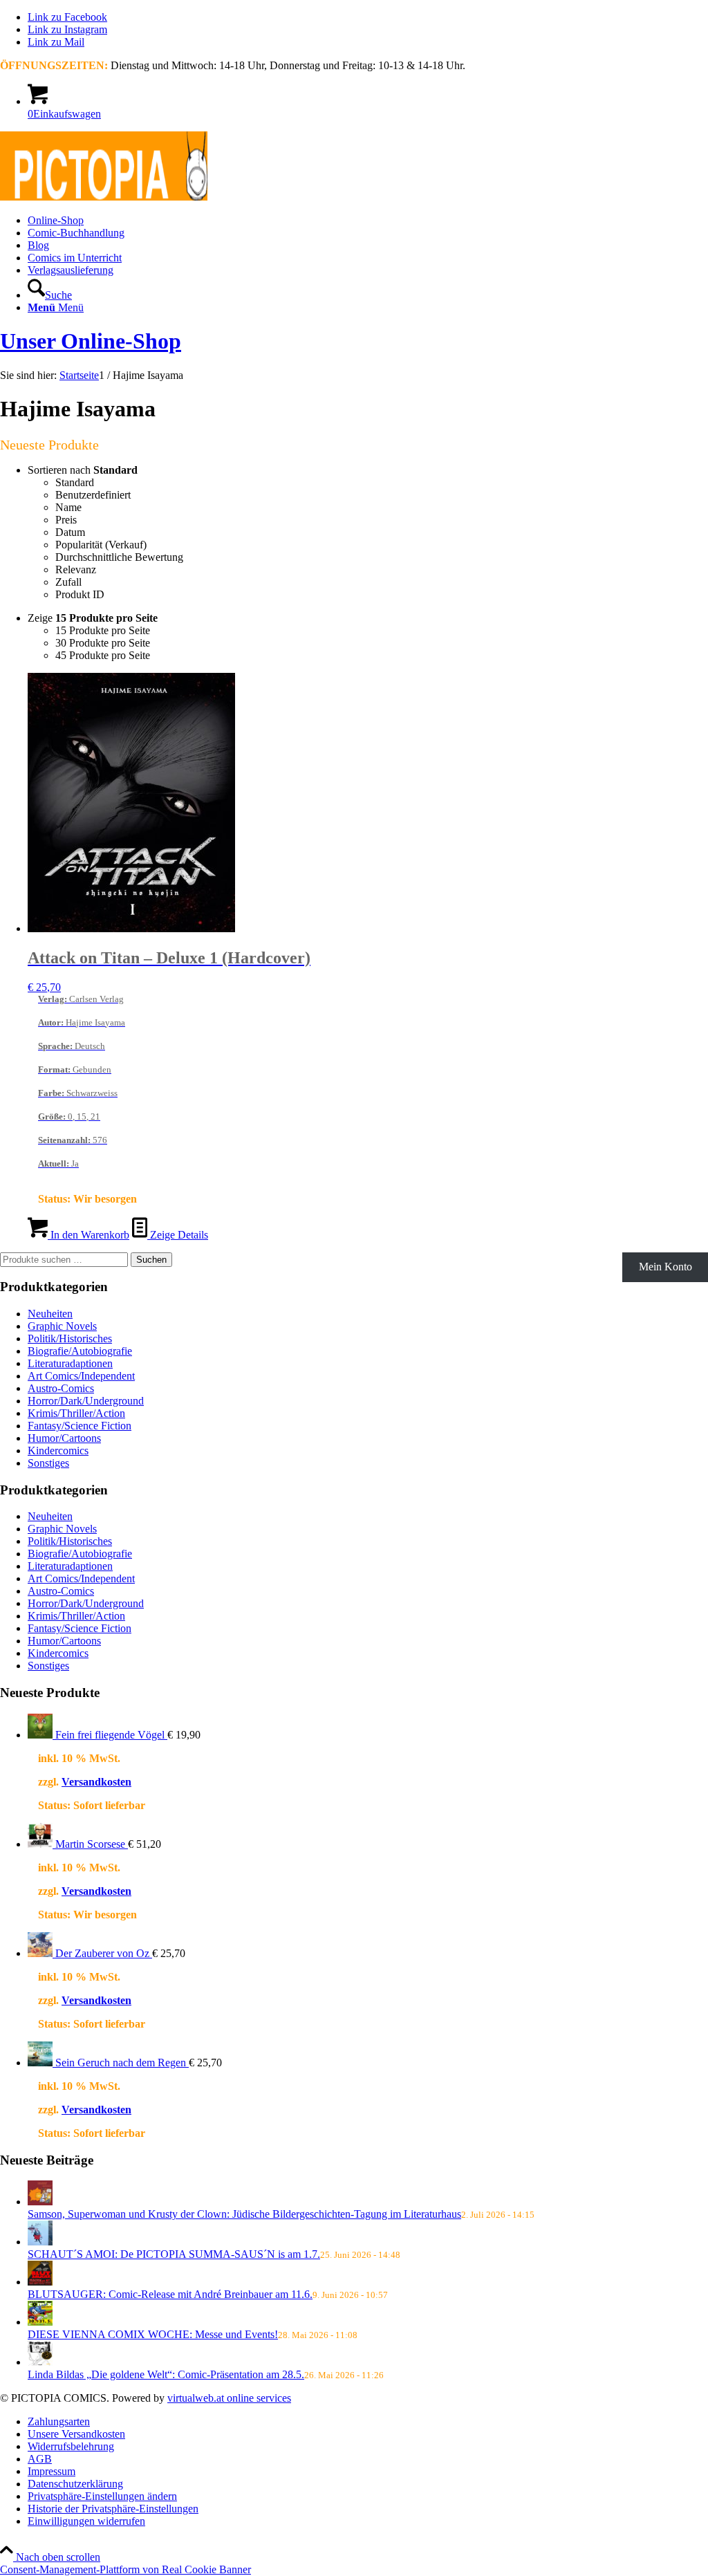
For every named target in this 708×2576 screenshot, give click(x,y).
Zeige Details (178, 1235)
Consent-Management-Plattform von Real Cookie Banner (125, 2569)
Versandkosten (96, 1782)
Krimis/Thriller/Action (76, 1413)
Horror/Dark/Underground (86, 1401)
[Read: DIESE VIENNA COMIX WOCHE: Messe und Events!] (40, 2322)
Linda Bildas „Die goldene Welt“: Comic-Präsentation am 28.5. (166, 2374)
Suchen (151, 1260)
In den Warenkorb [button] (88, 1235)
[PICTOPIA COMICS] (104, 197)
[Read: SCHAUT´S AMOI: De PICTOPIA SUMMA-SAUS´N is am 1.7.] (40, 2242)
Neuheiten (50, 1314)
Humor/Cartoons (64, 1438)
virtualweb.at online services (229, 2398)
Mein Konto (665, 1267)
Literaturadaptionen (70, 1363)
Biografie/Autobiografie (80, 1351)
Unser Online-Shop (91, 341)
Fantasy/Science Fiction (80, 1426)
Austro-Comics (61, 1388)
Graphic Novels (62, 1326)
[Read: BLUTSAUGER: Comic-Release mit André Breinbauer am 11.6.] (40, 2282)
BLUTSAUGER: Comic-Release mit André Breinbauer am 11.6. (170, 2294)
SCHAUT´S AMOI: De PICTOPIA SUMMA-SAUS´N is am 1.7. (174, 2254)
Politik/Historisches (70, 1338)
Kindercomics (58, 1451)
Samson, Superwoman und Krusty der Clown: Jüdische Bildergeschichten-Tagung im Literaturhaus (244, 2214)
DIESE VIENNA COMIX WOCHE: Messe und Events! (153, 2334)
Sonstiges (48, 1463)
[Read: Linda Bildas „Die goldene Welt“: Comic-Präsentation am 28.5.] (40, 2362)
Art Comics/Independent (81, 1376)
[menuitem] (368, 221)
